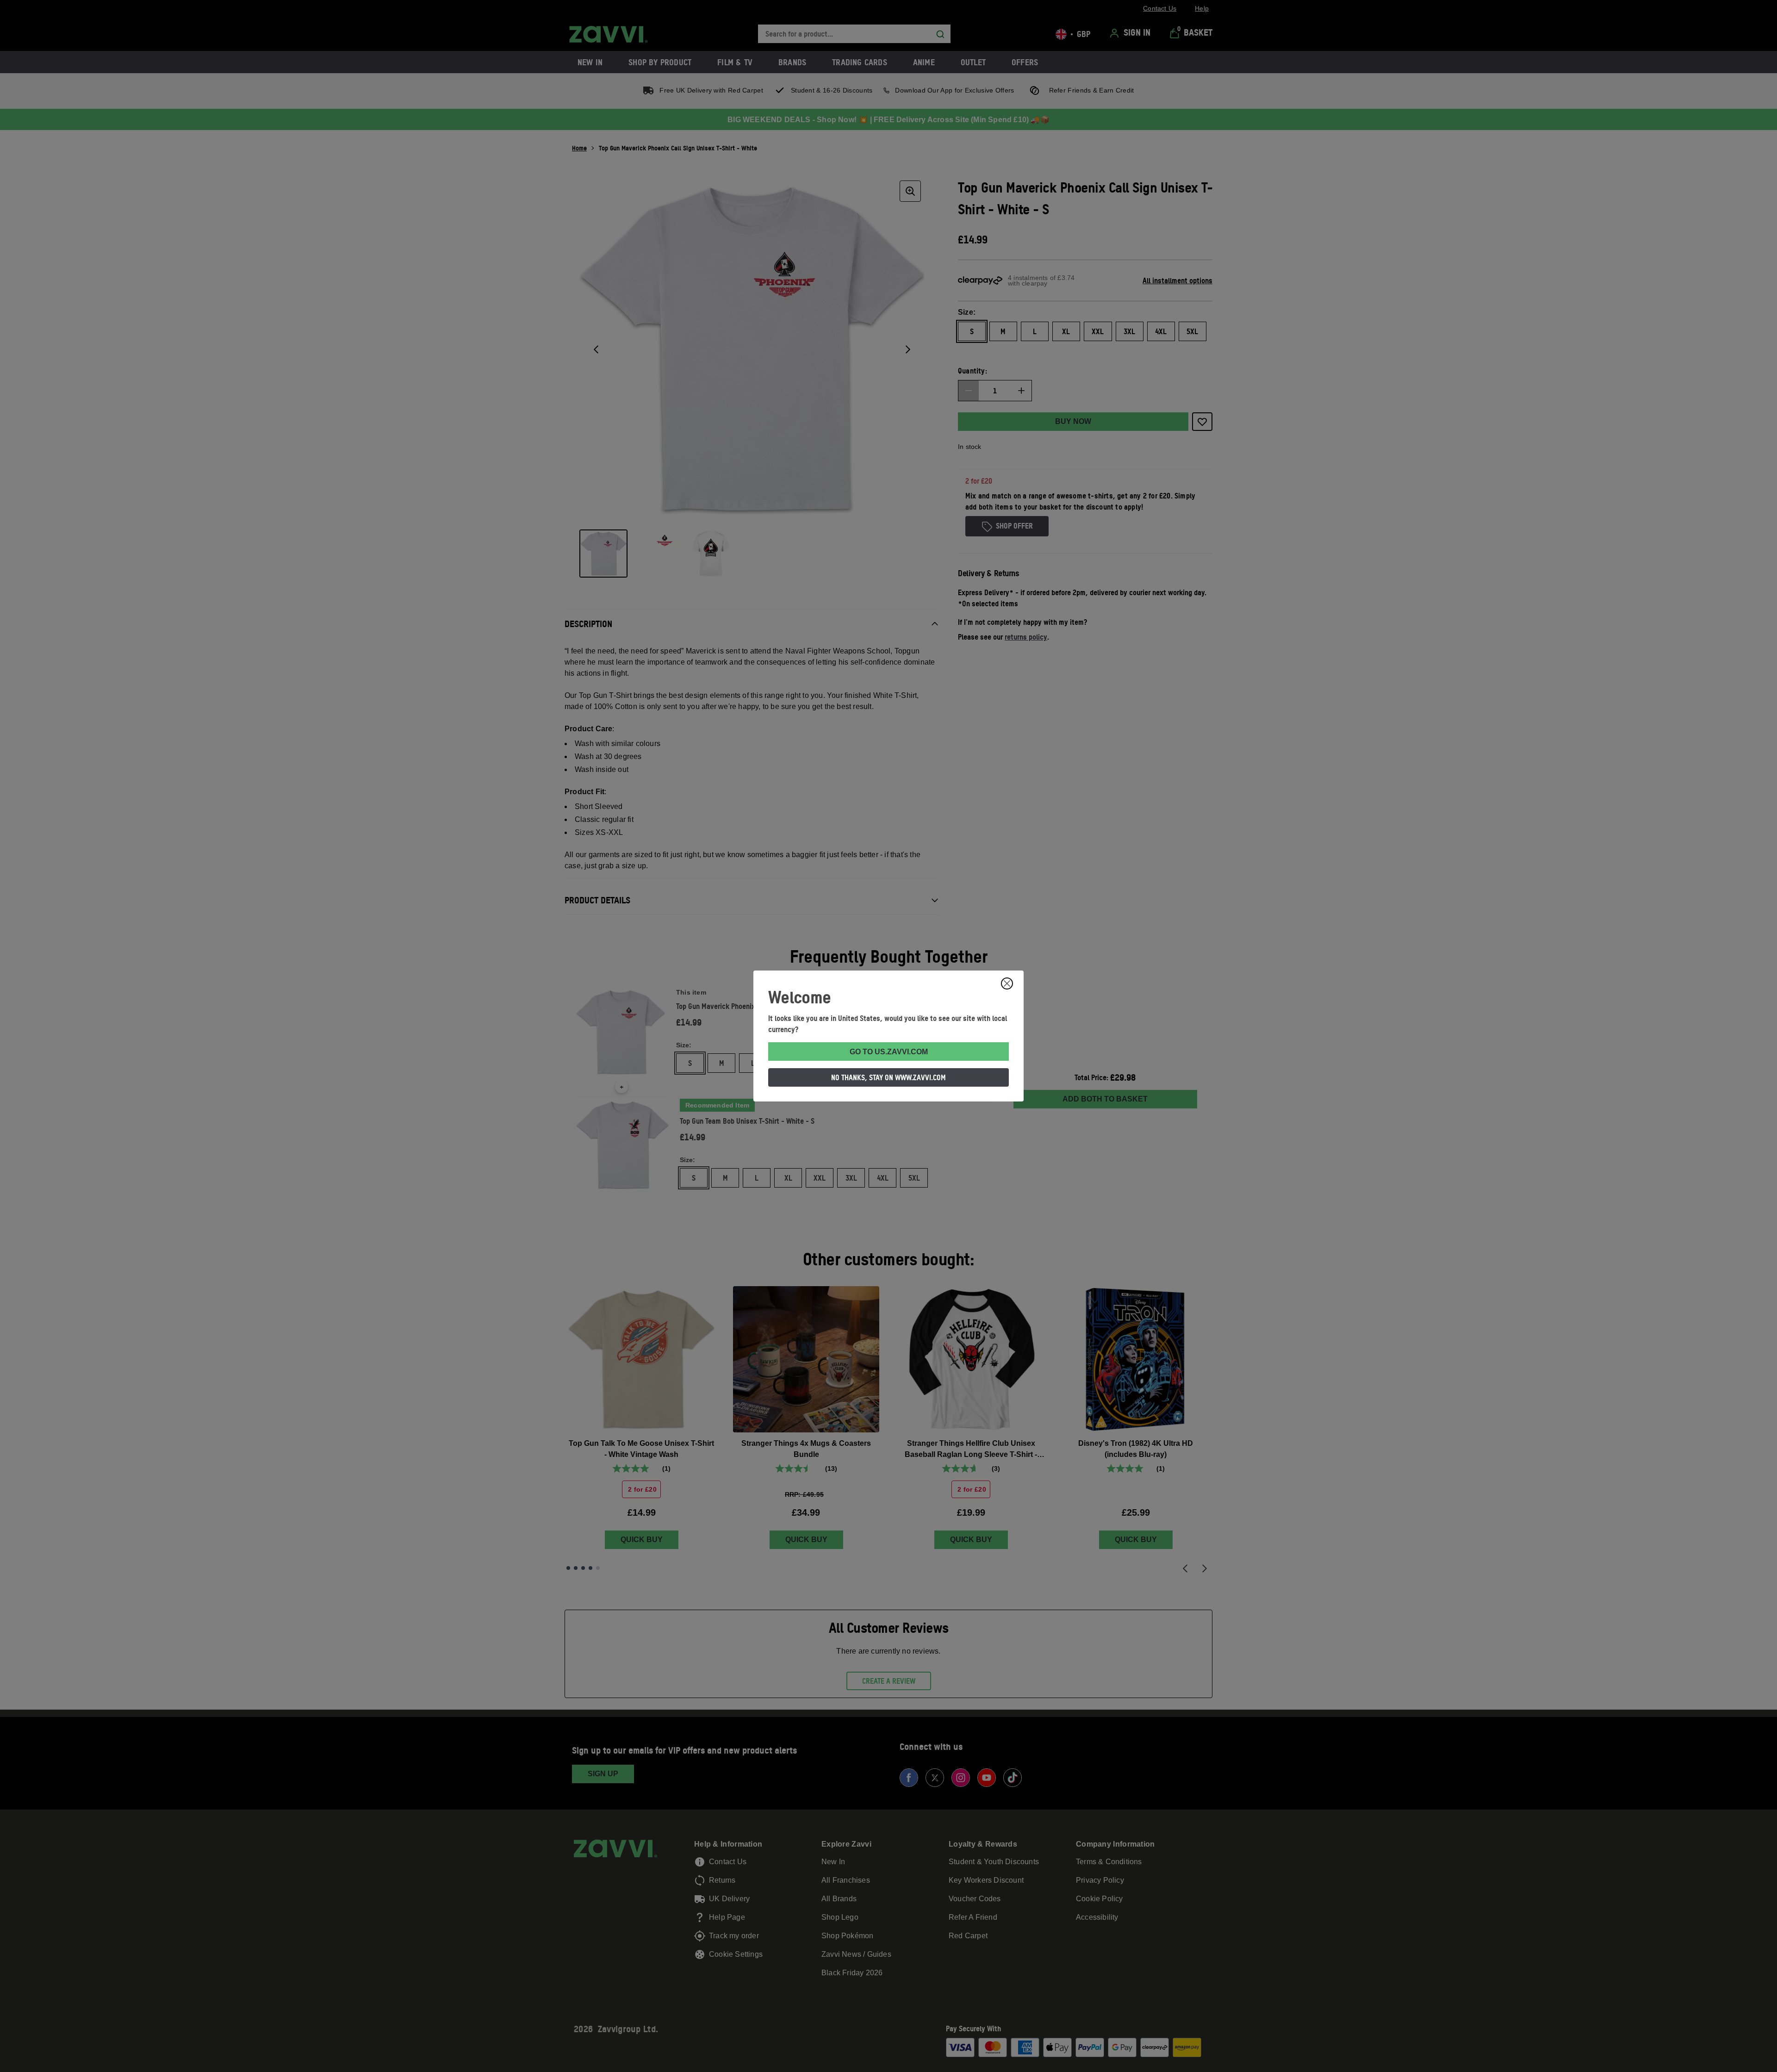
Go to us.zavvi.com (889, 1052)
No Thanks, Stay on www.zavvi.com (888, 1077)
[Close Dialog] (1007, 983)
